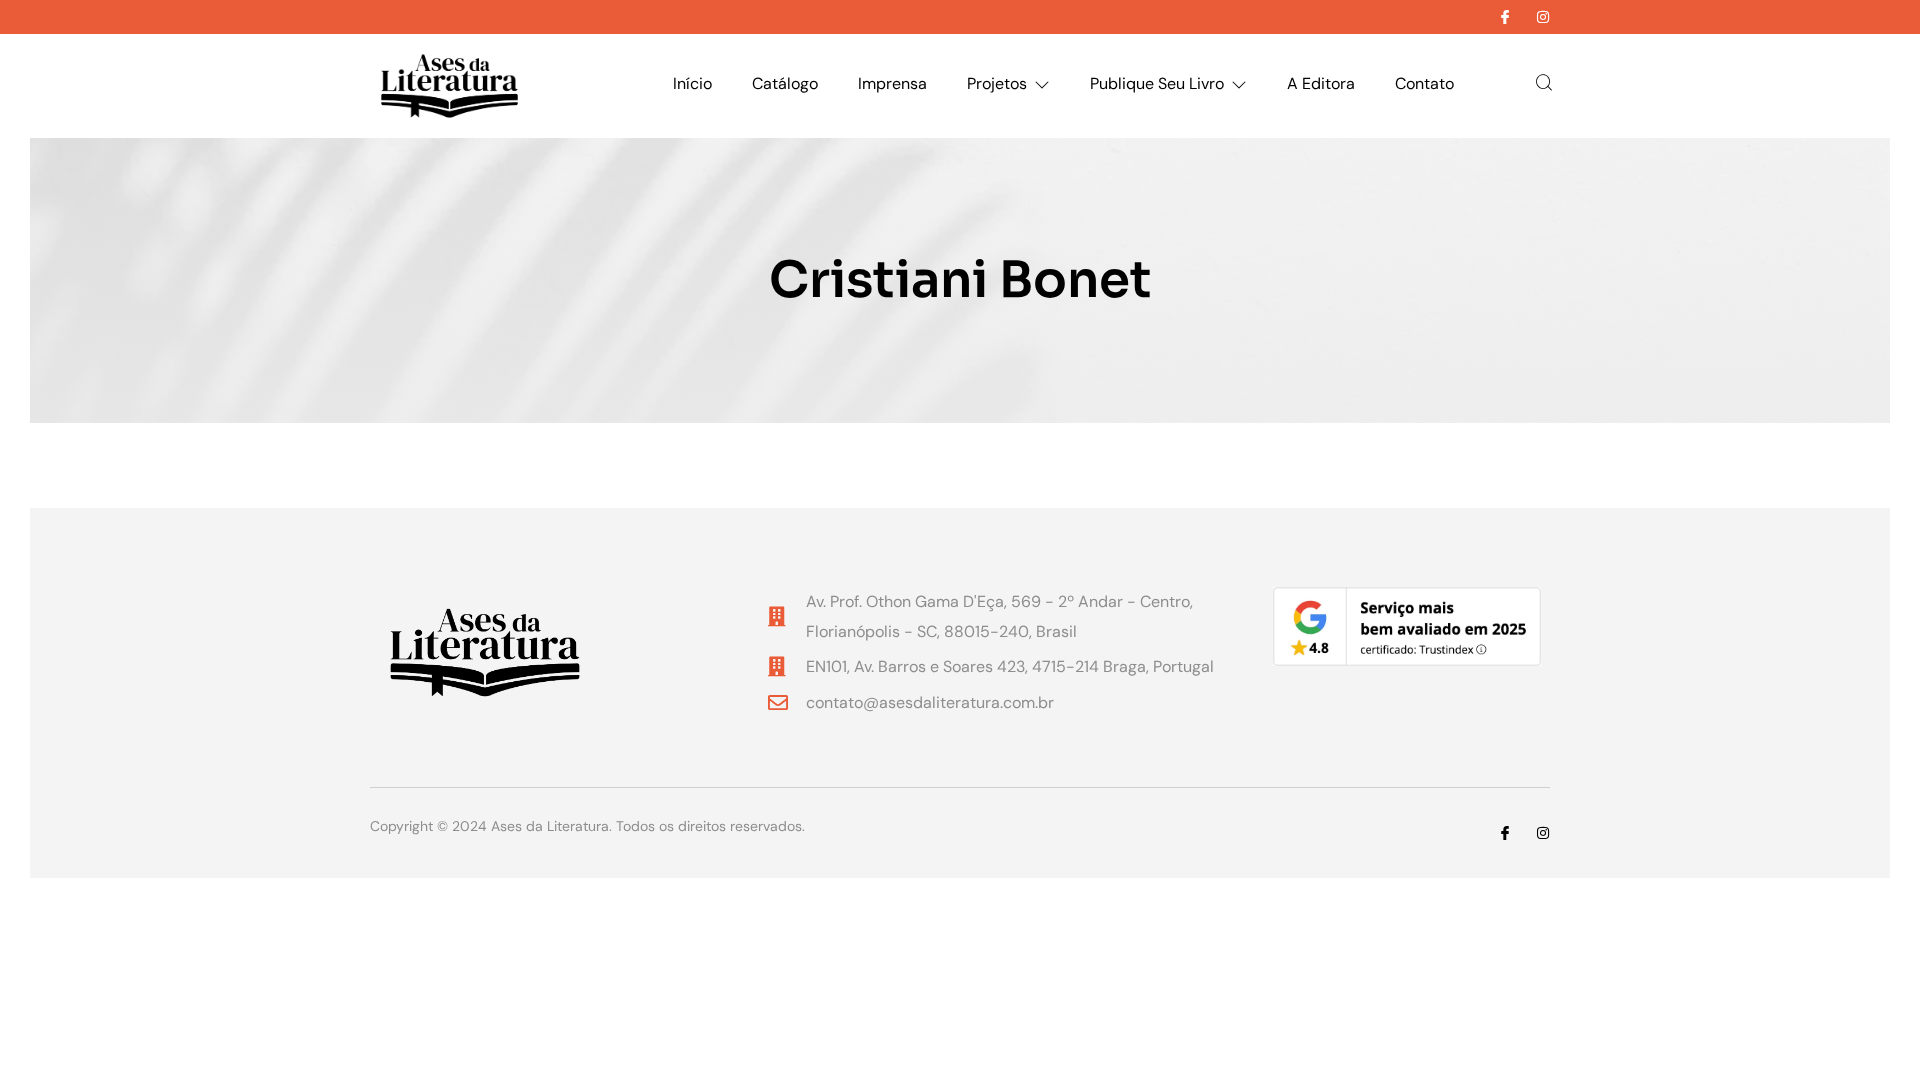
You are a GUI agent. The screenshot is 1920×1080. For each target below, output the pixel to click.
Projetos (997, 83)
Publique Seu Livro (1157, 83)
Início (692, 83)
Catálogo (785, 83)
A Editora (1321, 83)
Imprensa (892, 83)
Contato (1424, 83)
